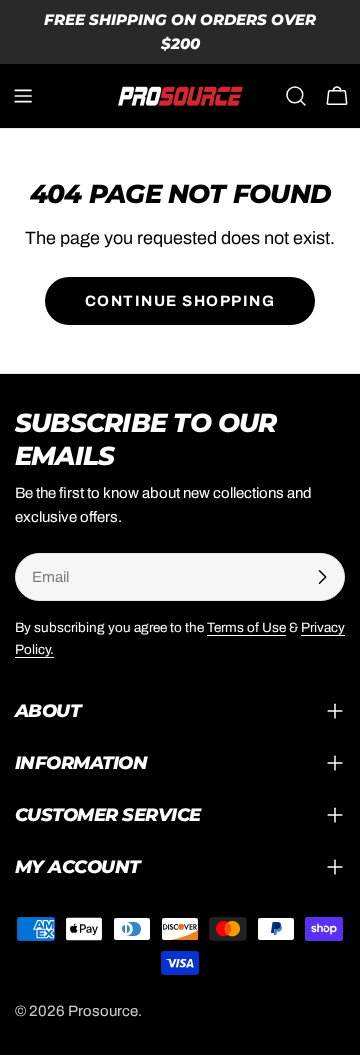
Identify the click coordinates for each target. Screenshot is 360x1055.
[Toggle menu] (23, 96)
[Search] (296, 96)
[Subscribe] (322, 577)
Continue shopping (180, 301)
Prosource (103, 1011)
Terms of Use (246, 627)
